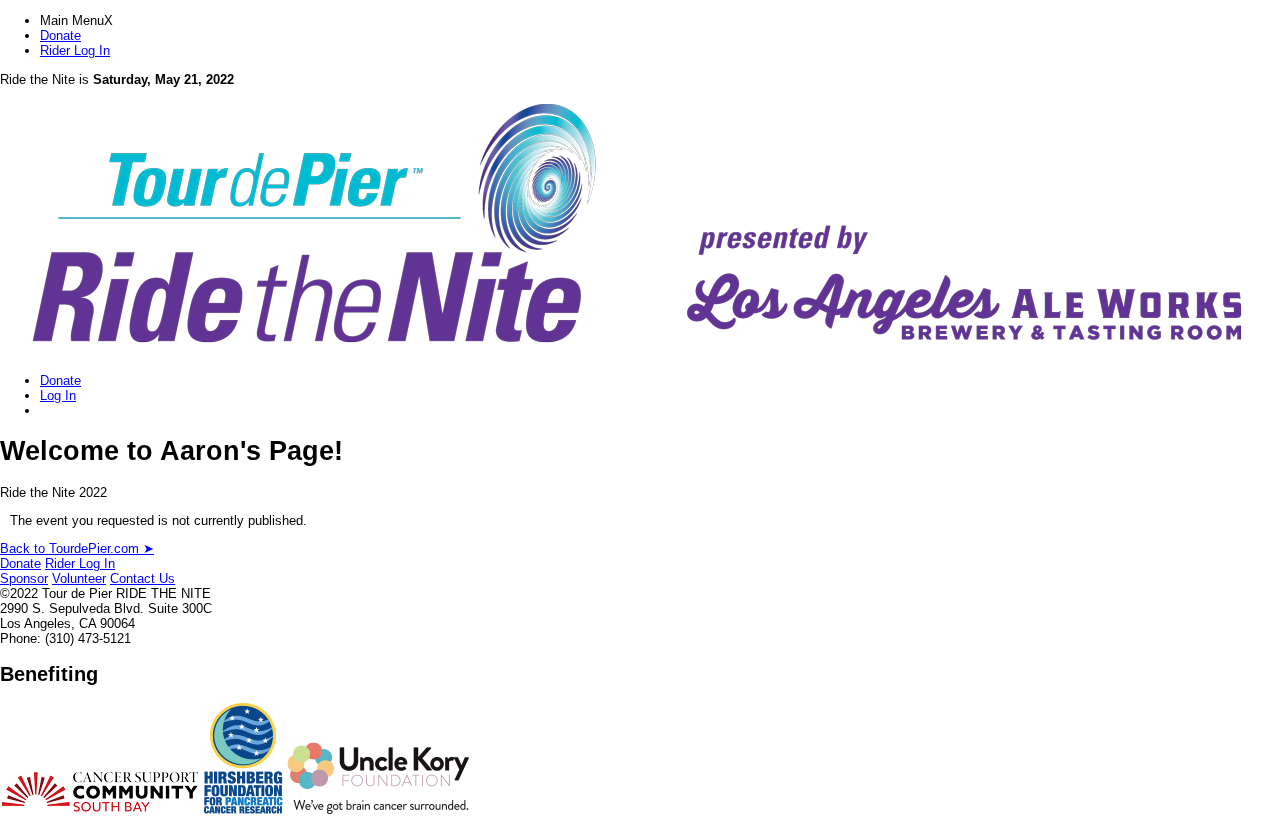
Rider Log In (75, 50)
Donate (60, 35)
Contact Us (142, 578)
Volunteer (79, 578)
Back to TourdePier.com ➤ (77, 548)
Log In (58, 395)
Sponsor (24, 578)
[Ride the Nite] (633, 352)
